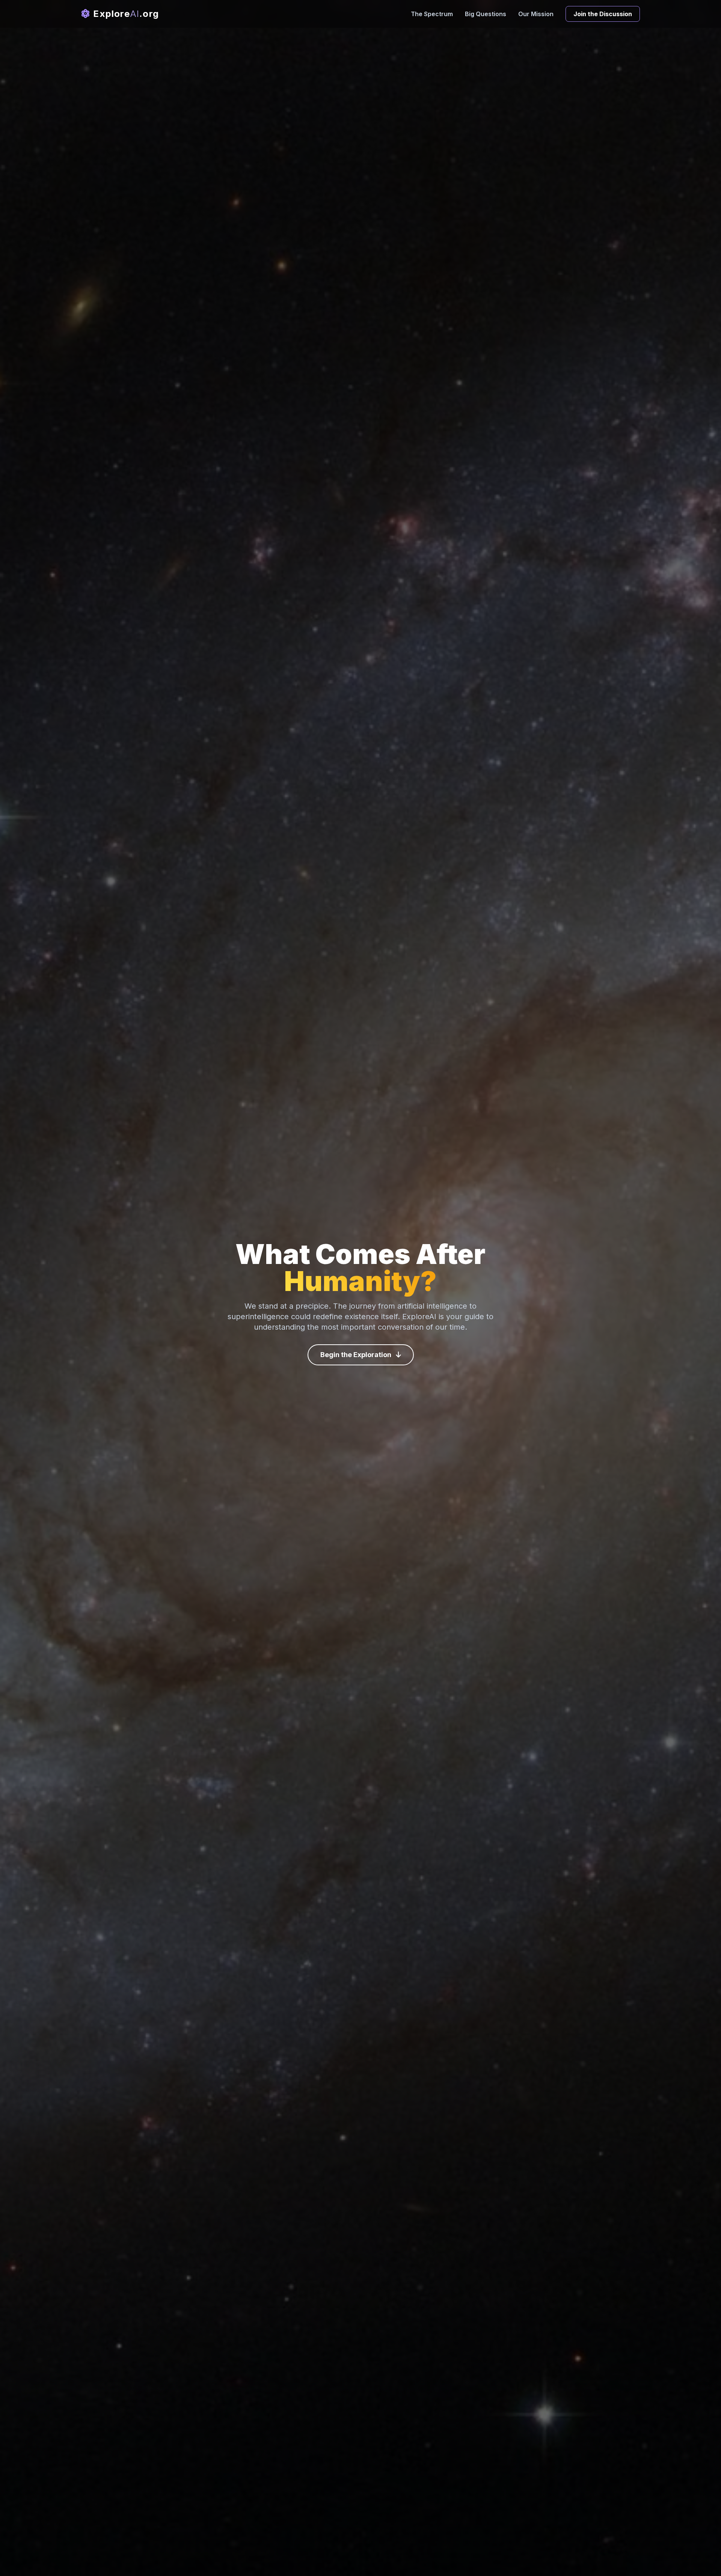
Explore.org (125, 14)
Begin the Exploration (357, 1355)
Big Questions (486, 14)
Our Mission (536, 14)
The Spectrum (432, 14)
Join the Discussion (603, 14)
